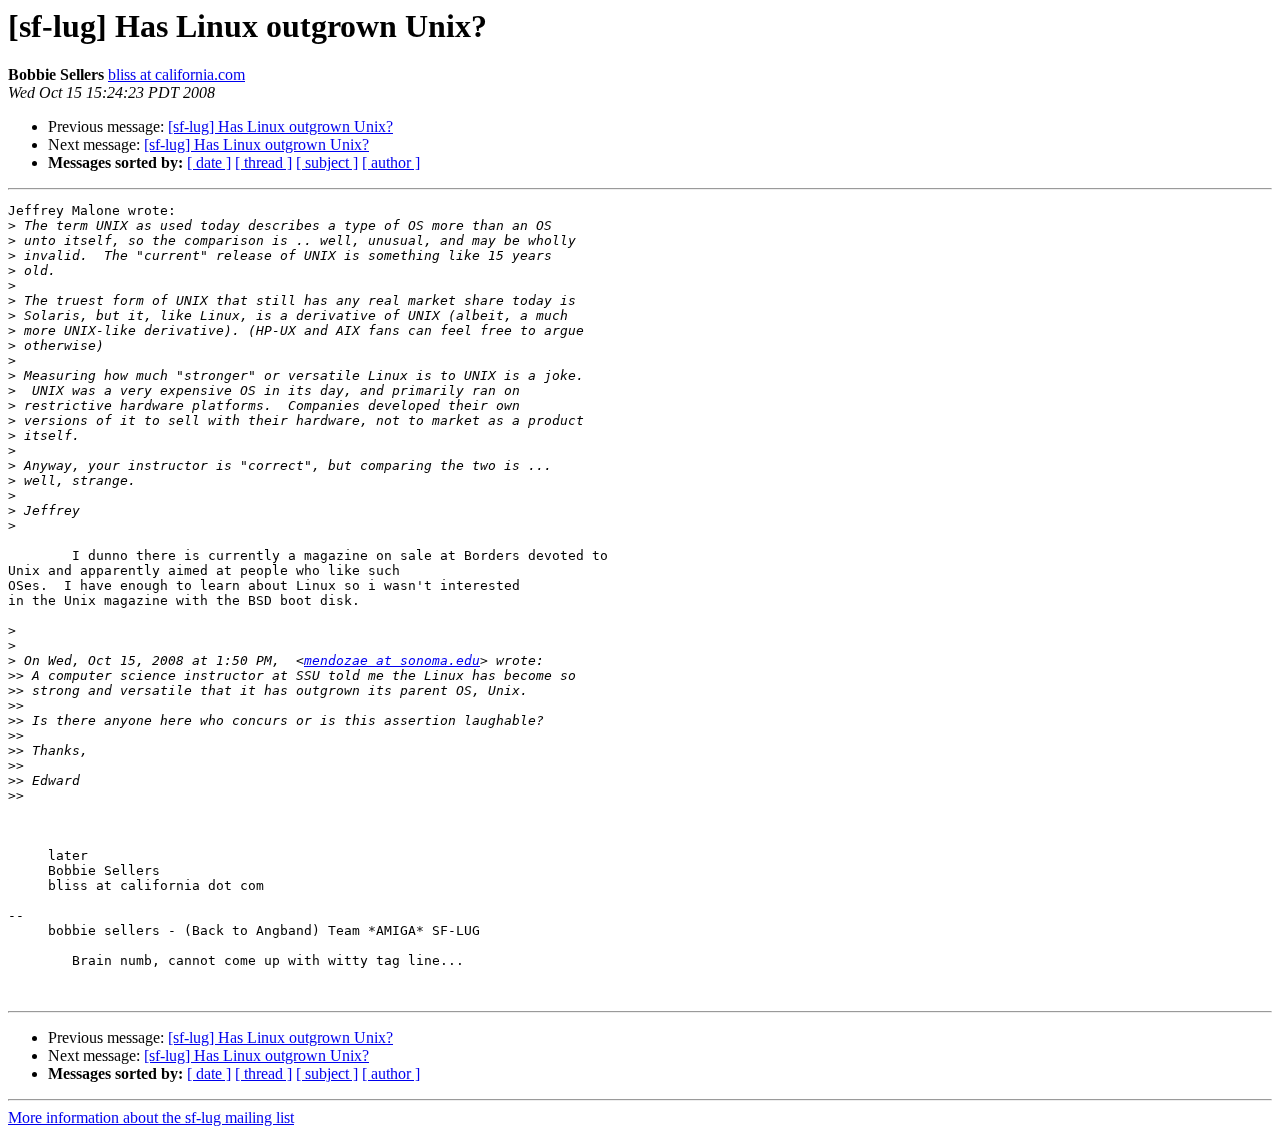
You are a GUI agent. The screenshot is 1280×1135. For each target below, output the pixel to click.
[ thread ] (263, 162)
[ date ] (209, 162)
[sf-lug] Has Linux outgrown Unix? (280, 126)
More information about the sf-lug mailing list (151, 1117)
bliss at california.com (176, 74)
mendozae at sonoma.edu (392, 660)
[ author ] (391, 162)
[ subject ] (327, 162)
